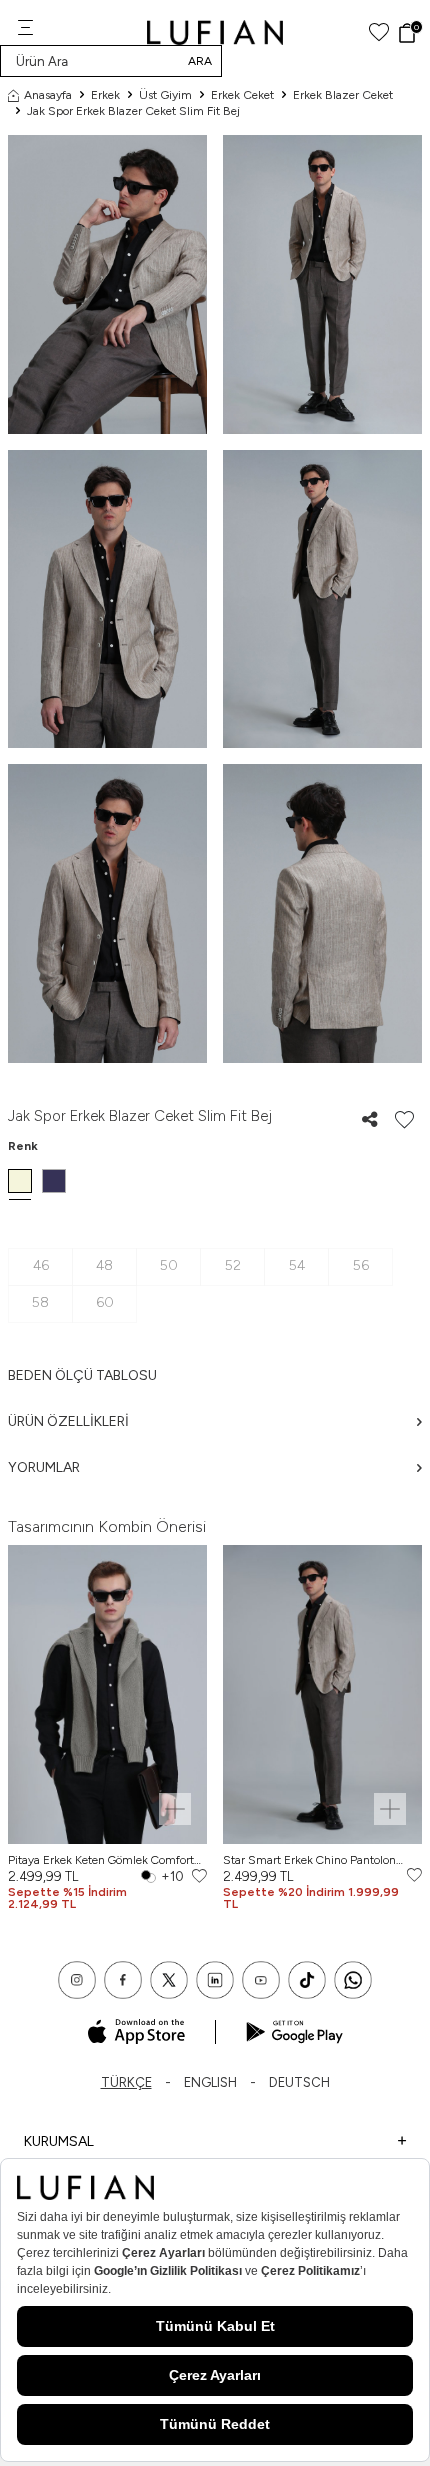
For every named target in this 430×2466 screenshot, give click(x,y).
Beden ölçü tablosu (82, 1375)
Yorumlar (44, 1467)
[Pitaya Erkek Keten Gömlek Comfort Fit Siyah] (107, 1694)
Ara (200, 61)
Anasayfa (48, 95)
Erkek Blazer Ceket (343, 95)
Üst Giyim (165, 95)
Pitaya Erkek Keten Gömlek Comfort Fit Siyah (101, 1860)
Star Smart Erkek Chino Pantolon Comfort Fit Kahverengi (309, 1860)
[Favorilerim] (379, 32)
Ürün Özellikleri (68, 1421)
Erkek (105, 95)
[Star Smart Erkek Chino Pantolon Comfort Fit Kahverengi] (322, 1694)
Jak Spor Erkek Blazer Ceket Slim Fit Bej (133, 111)
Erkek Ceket (242, 95)
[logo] (215, 32)
